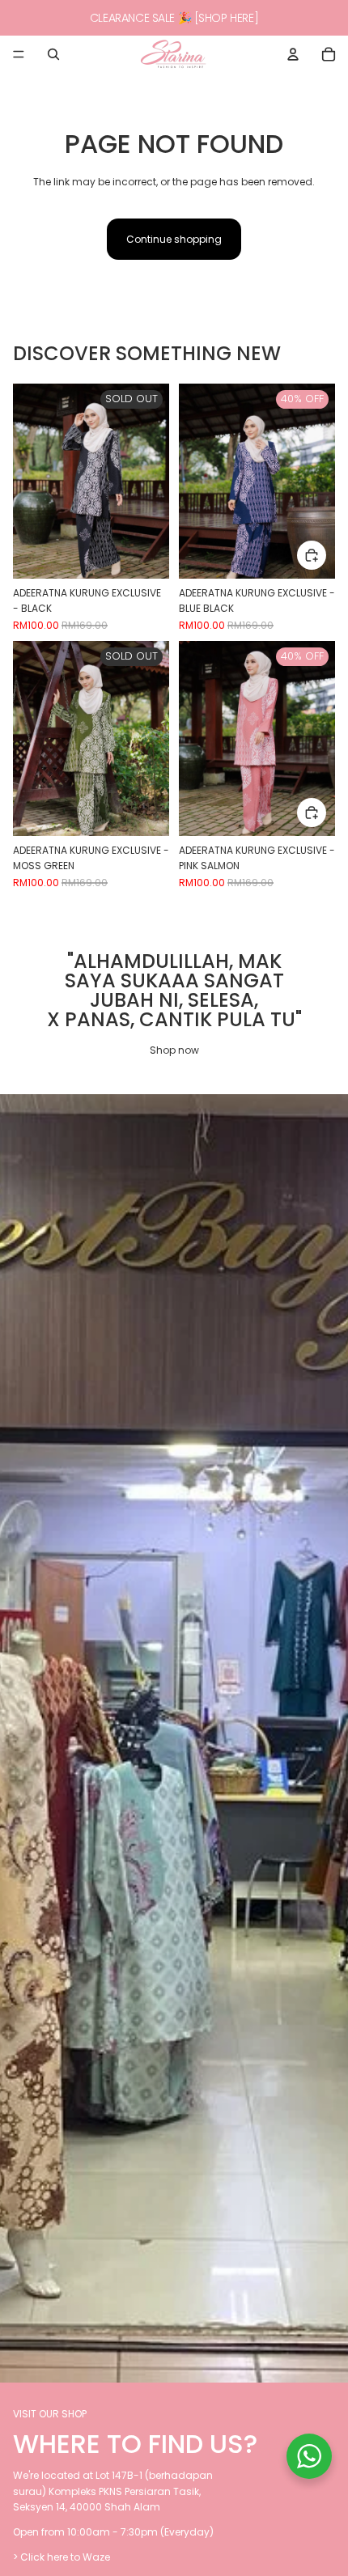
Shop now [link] (174, 1050)
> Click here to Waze (62, 2557)
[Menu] (19, 54)
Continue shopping (174, 239)
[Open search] (53, 54)
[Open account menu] (293, 54)
